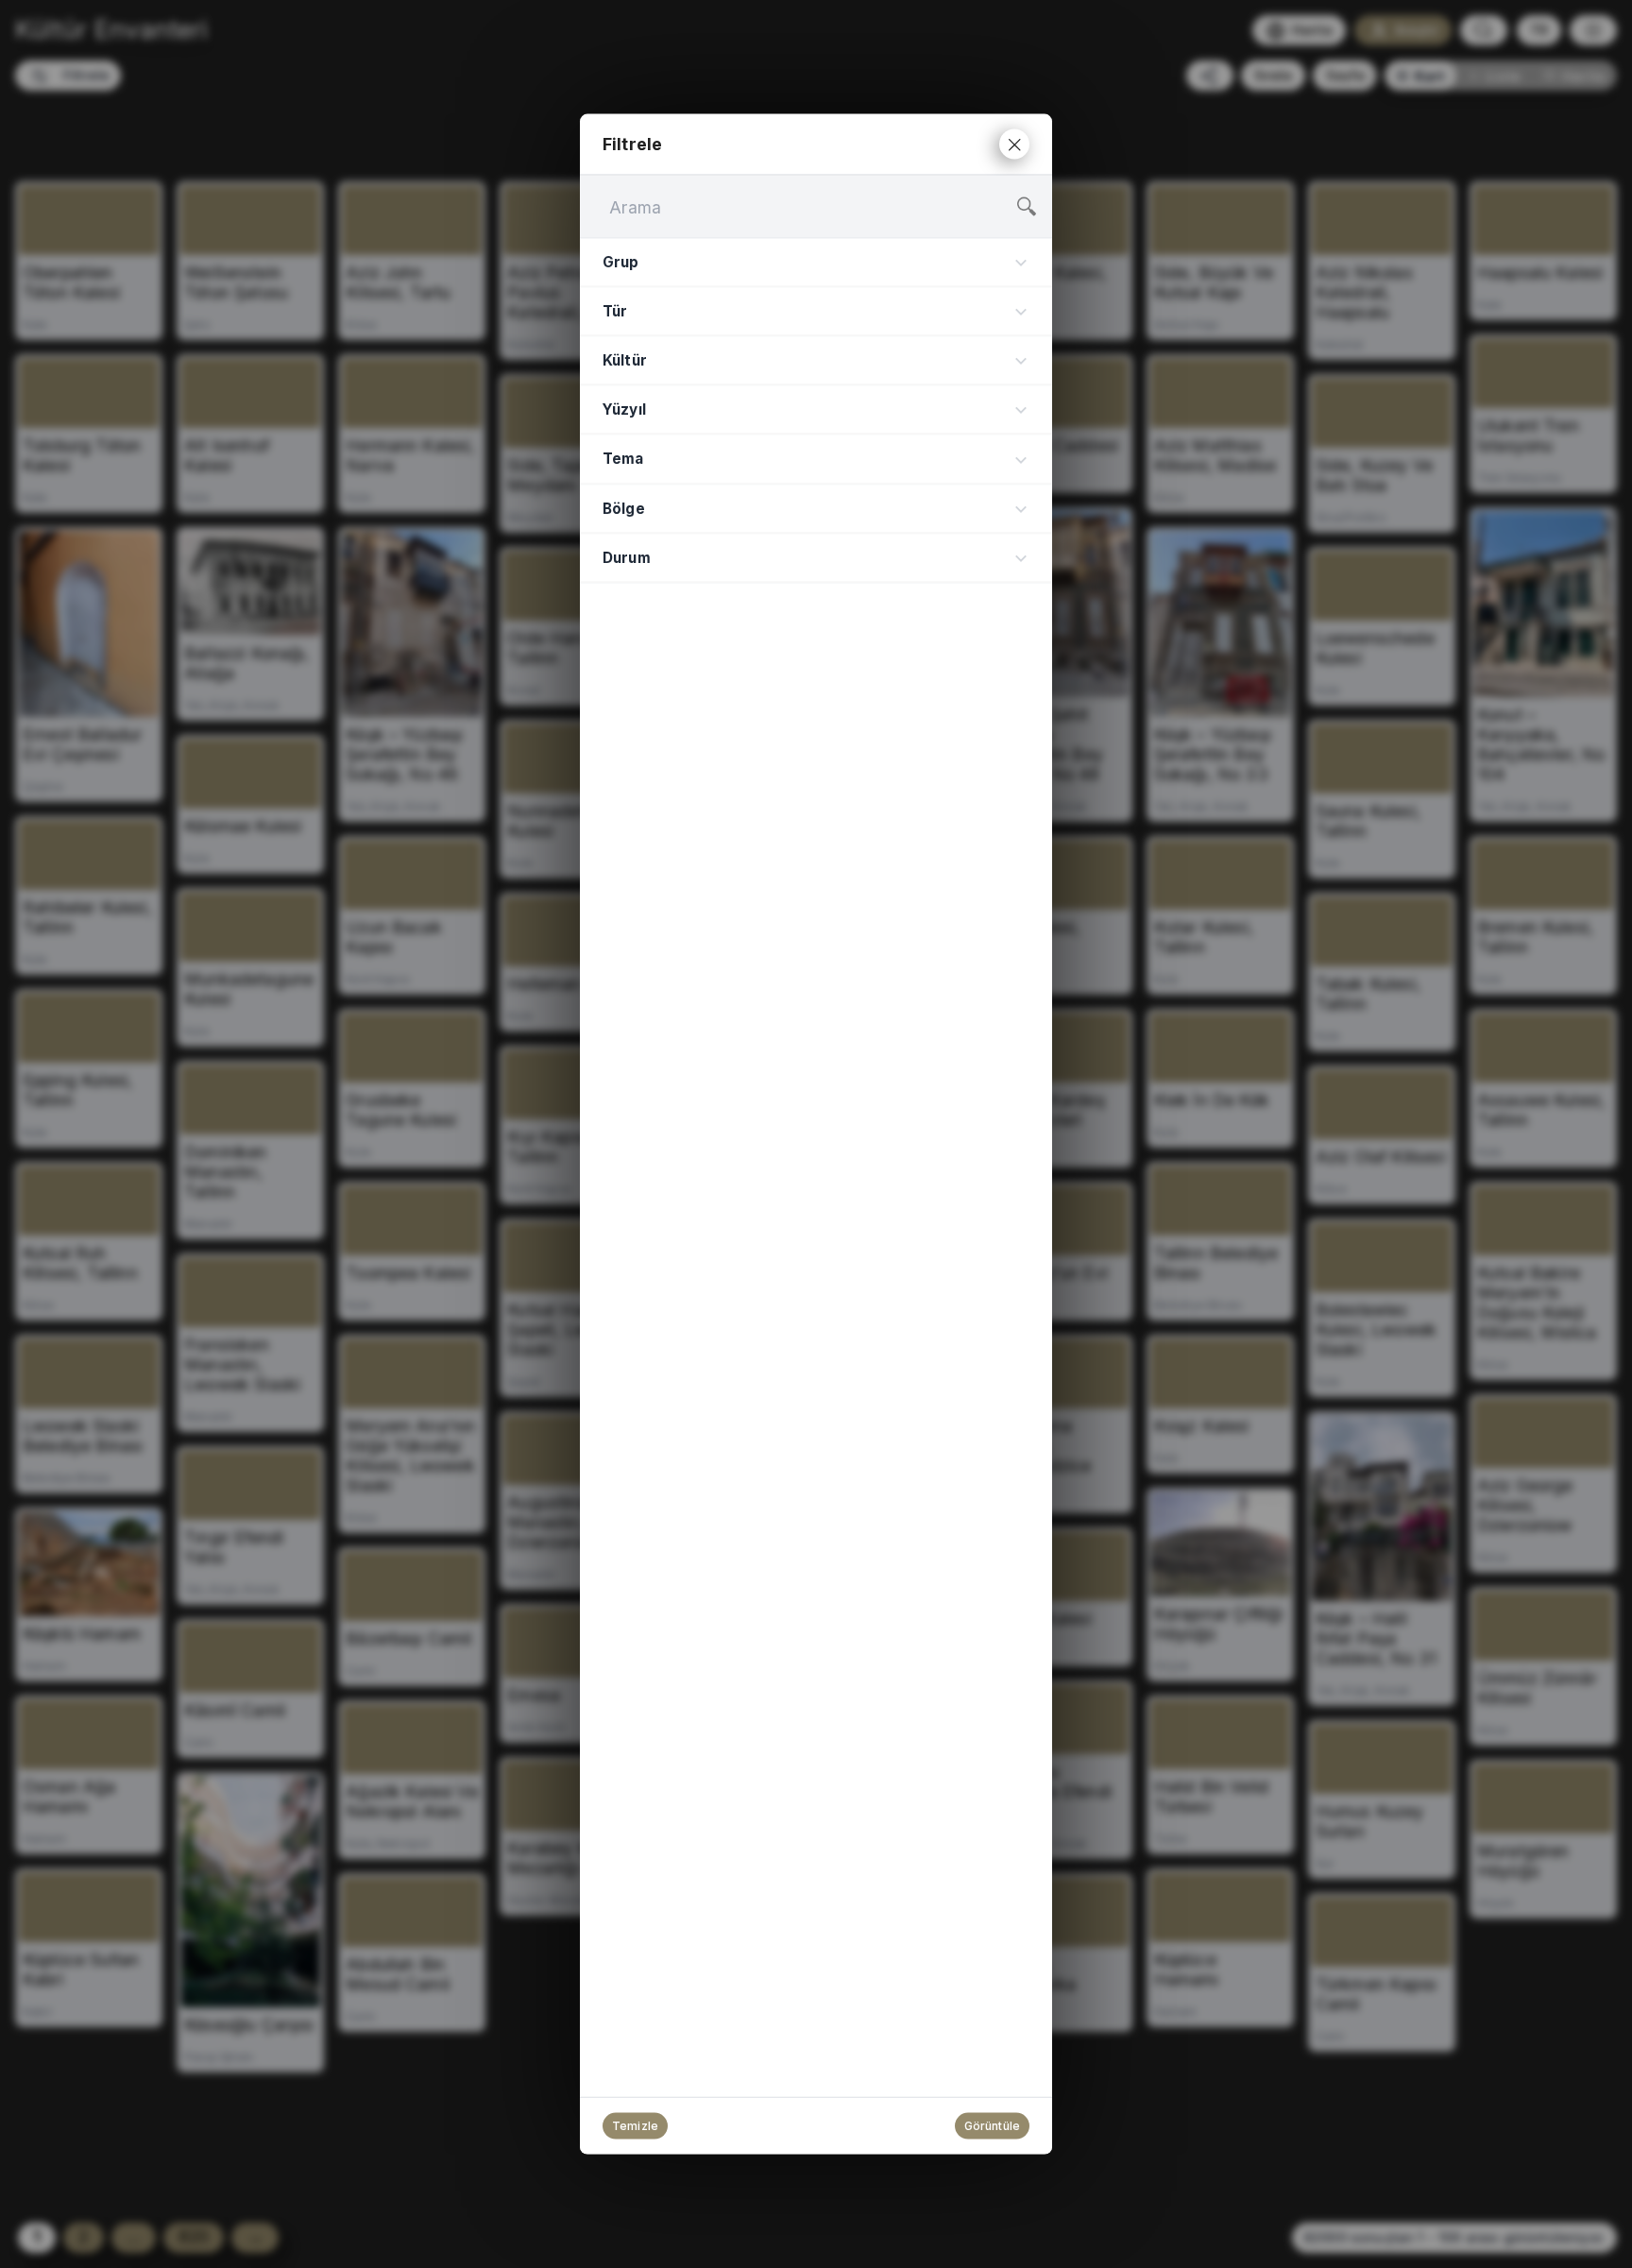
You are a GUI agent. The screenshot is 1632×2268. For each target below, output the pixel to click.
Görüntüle (992, 2126)
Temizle (635, 2126)
